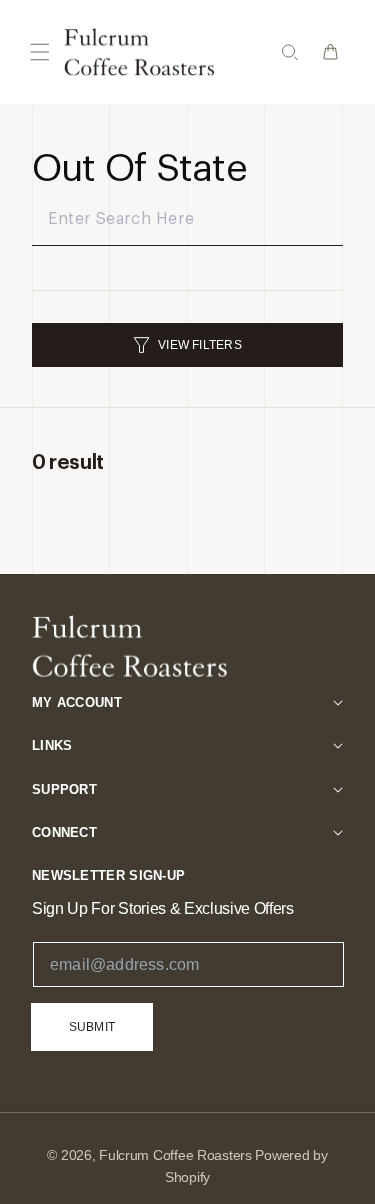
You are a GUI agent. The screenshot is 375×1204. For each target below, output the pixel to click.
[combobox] (187, 219)
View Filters (200, 345)
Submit (92, 1027)
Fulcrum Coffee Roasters (175, 1155)
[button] (40, 52)
